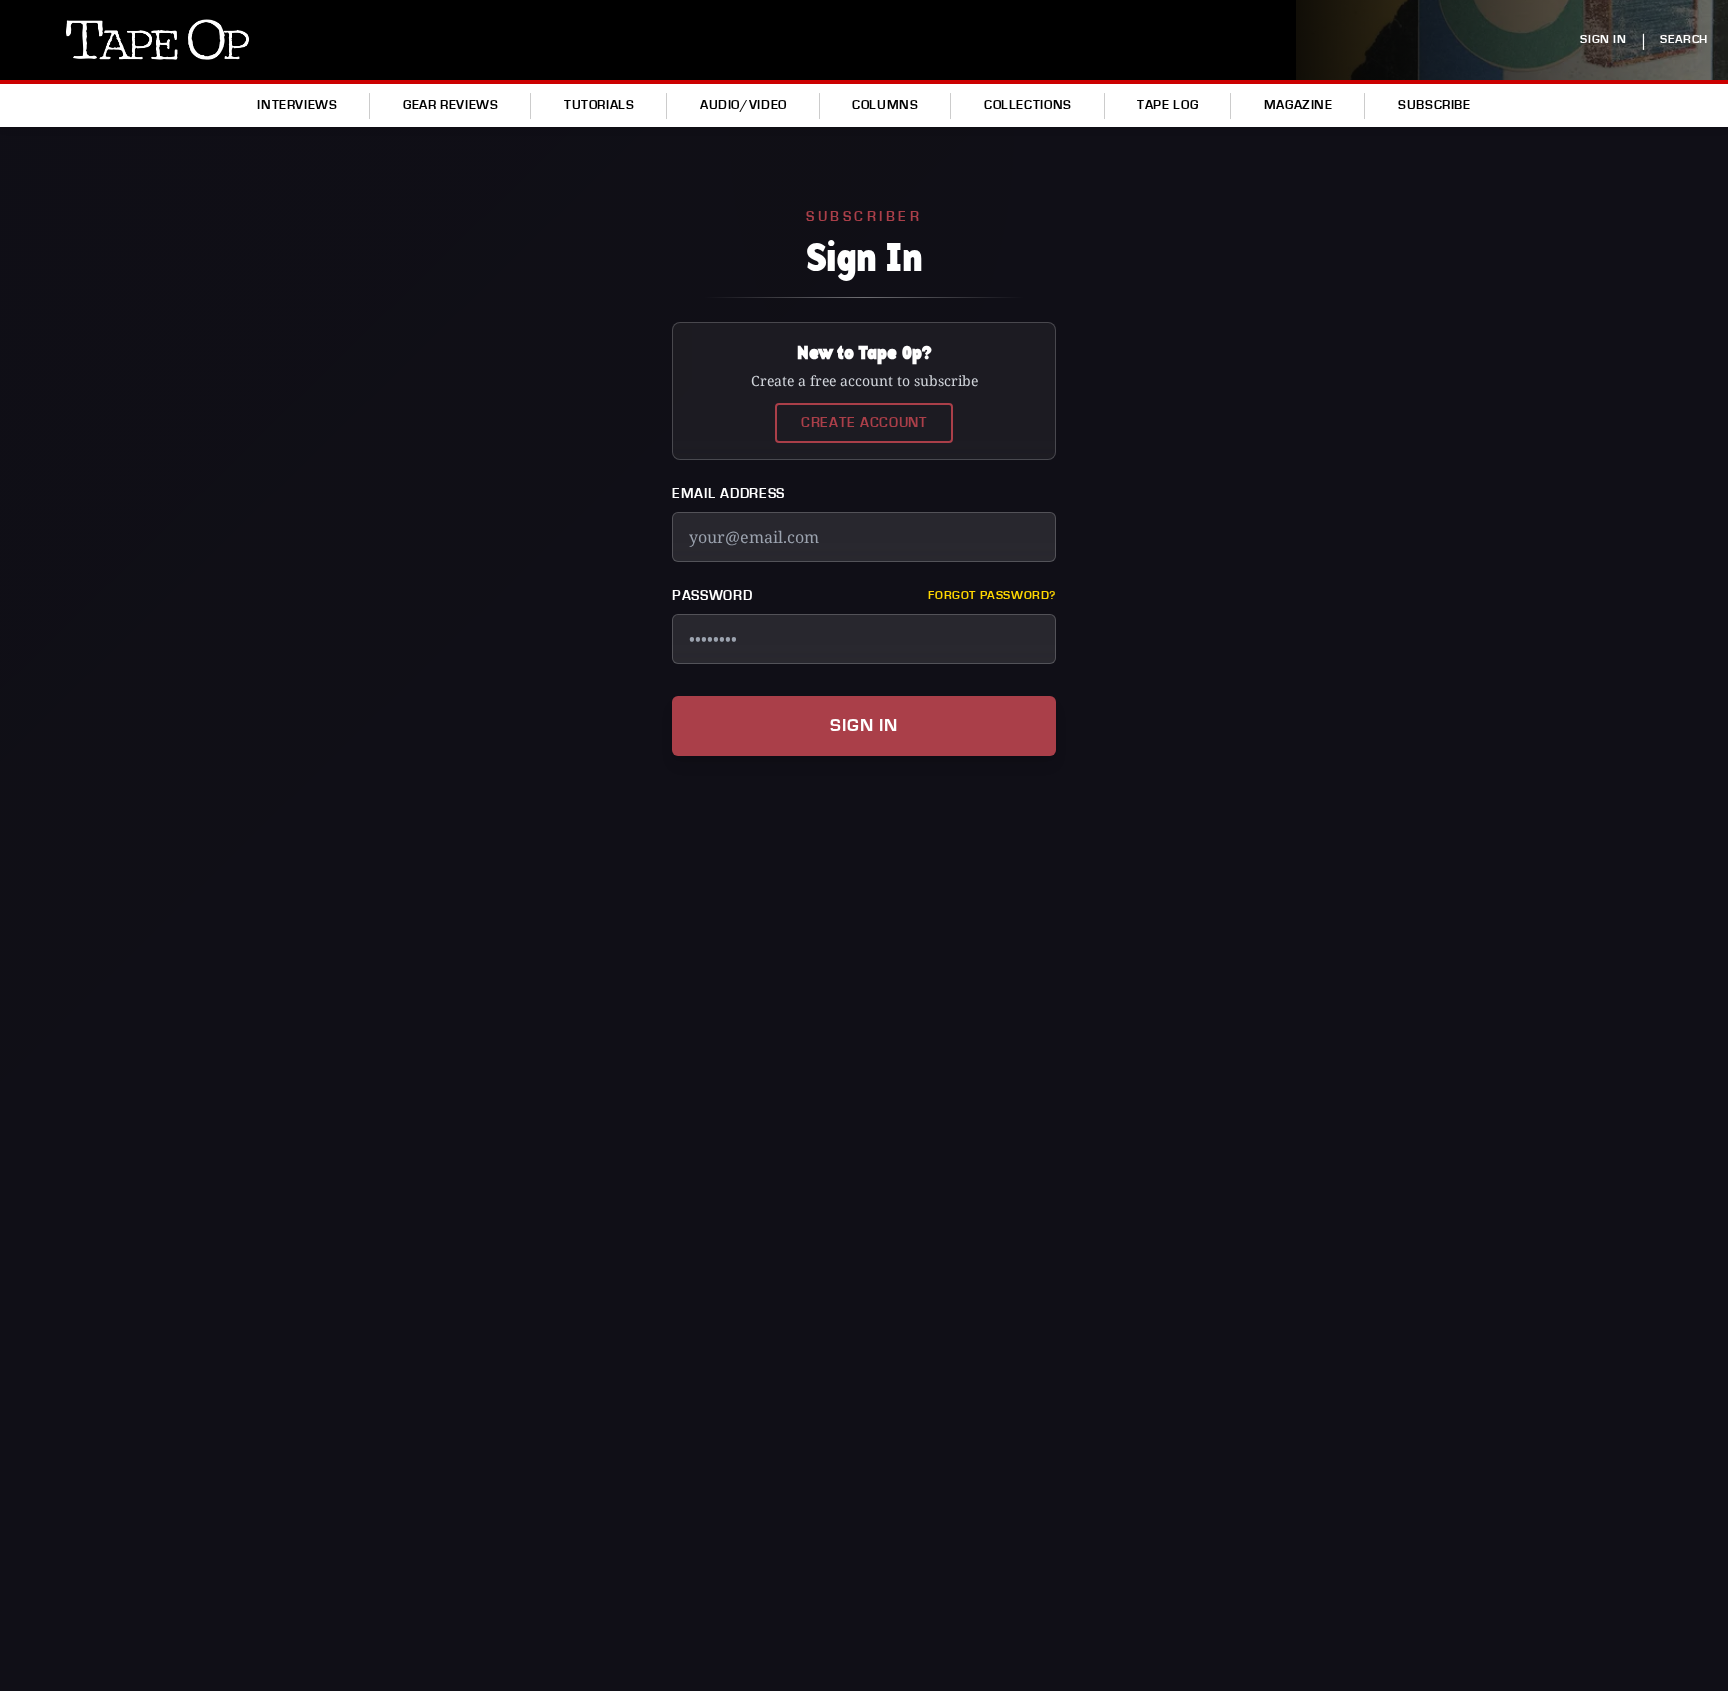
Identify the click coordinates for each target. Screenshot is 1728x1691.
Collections (1028, 105)
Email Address (728, 494)
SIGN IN (1603, 39)
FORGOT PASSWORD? (992, 595)
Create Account (864, 423)
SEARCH (1684, 39)
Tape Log (1167, 105)
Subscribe (1434, 105)
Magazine (1298, 105)
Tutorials (599, 105)
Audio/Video (743, 105)
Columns (885, 105)
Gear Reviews (451, 105)
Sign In (864, 725)
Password (712, 596)
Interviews (297, 105)
